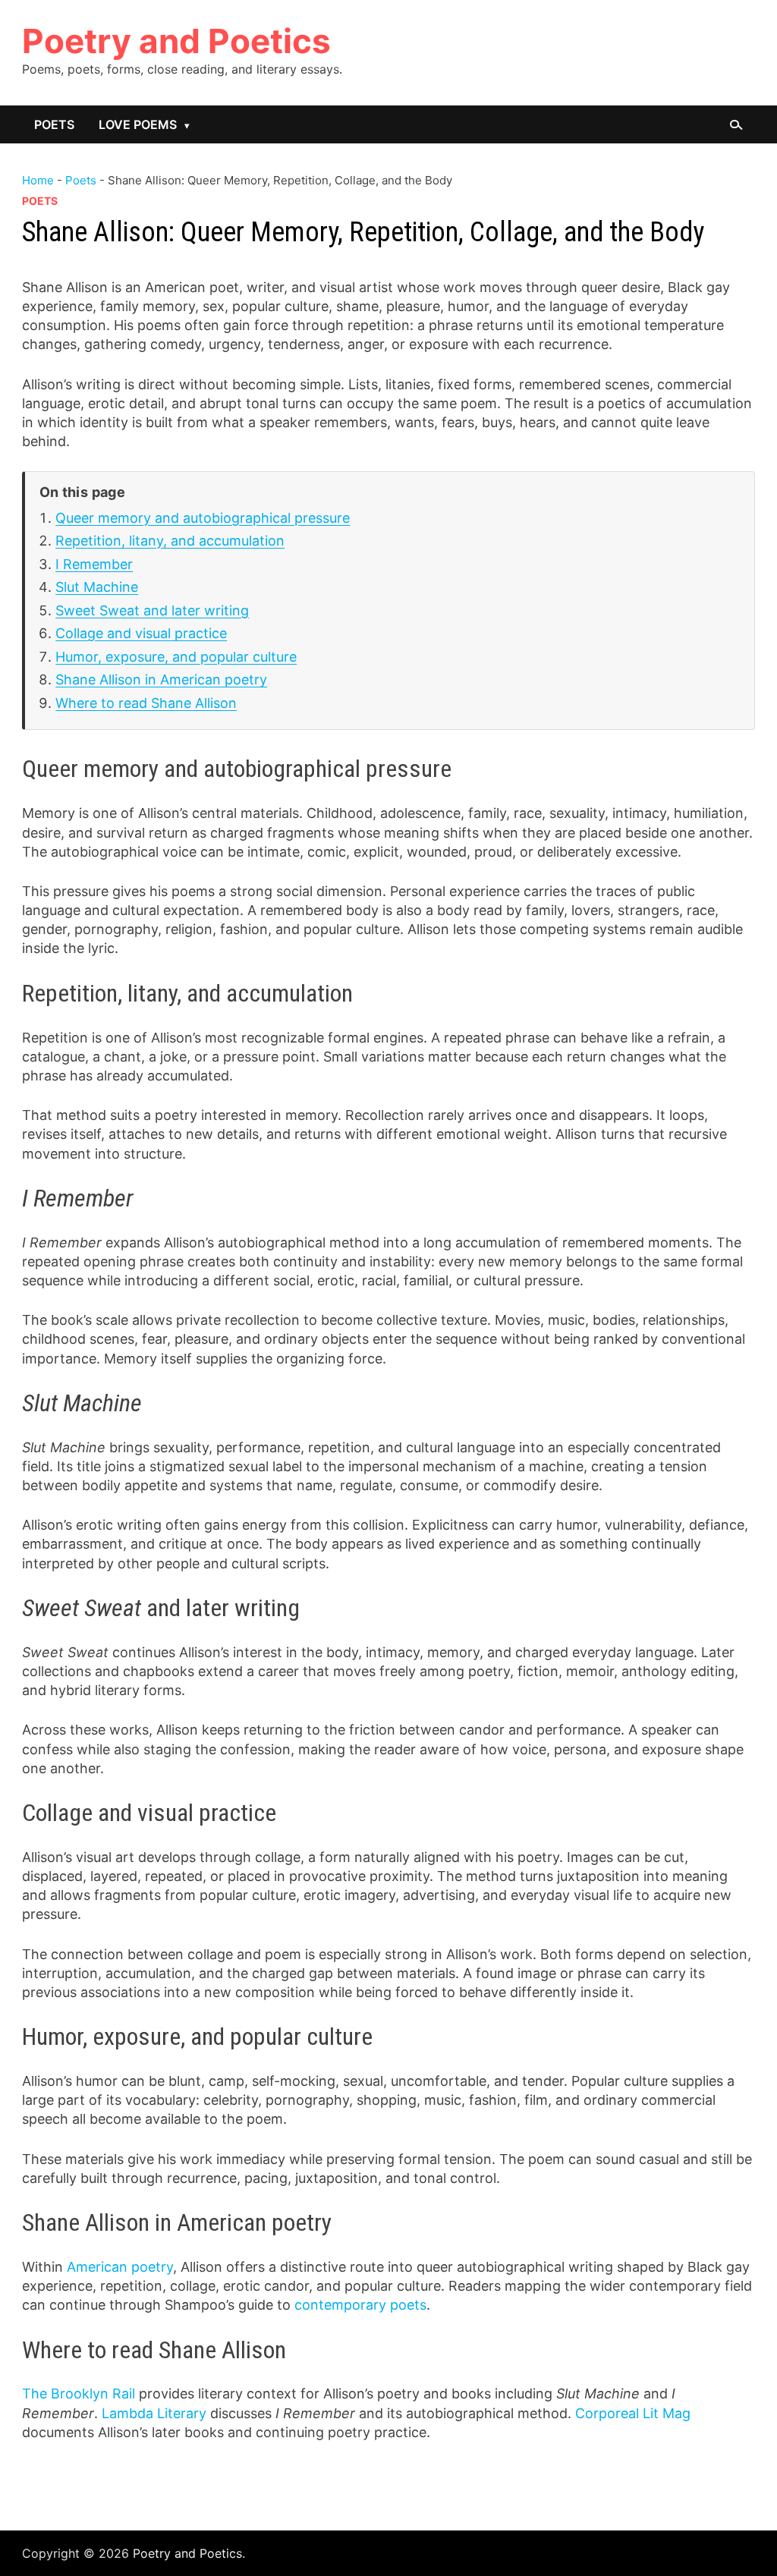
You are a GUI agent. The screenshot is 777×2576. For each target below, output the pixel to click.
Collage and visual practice (141, 633)
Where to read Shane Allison (146, 703)
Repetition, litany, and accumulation (170, 541)
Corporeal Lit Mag (633, 2413)
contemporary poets (360, 2305)
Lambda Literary (154, 2413)
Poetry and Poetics (176, 41)
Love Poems (138, 124)
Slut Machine (97, 587)
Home (38, 180)
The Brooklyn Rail (79, 2394)
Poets (54, 124)
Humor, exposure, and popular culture (176, 657)
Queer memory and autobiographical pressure (203, 518)
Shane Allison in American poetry (161, 679)
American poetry (120, 2267)
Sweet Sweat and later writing (152, 610)
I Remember (94, 564)
